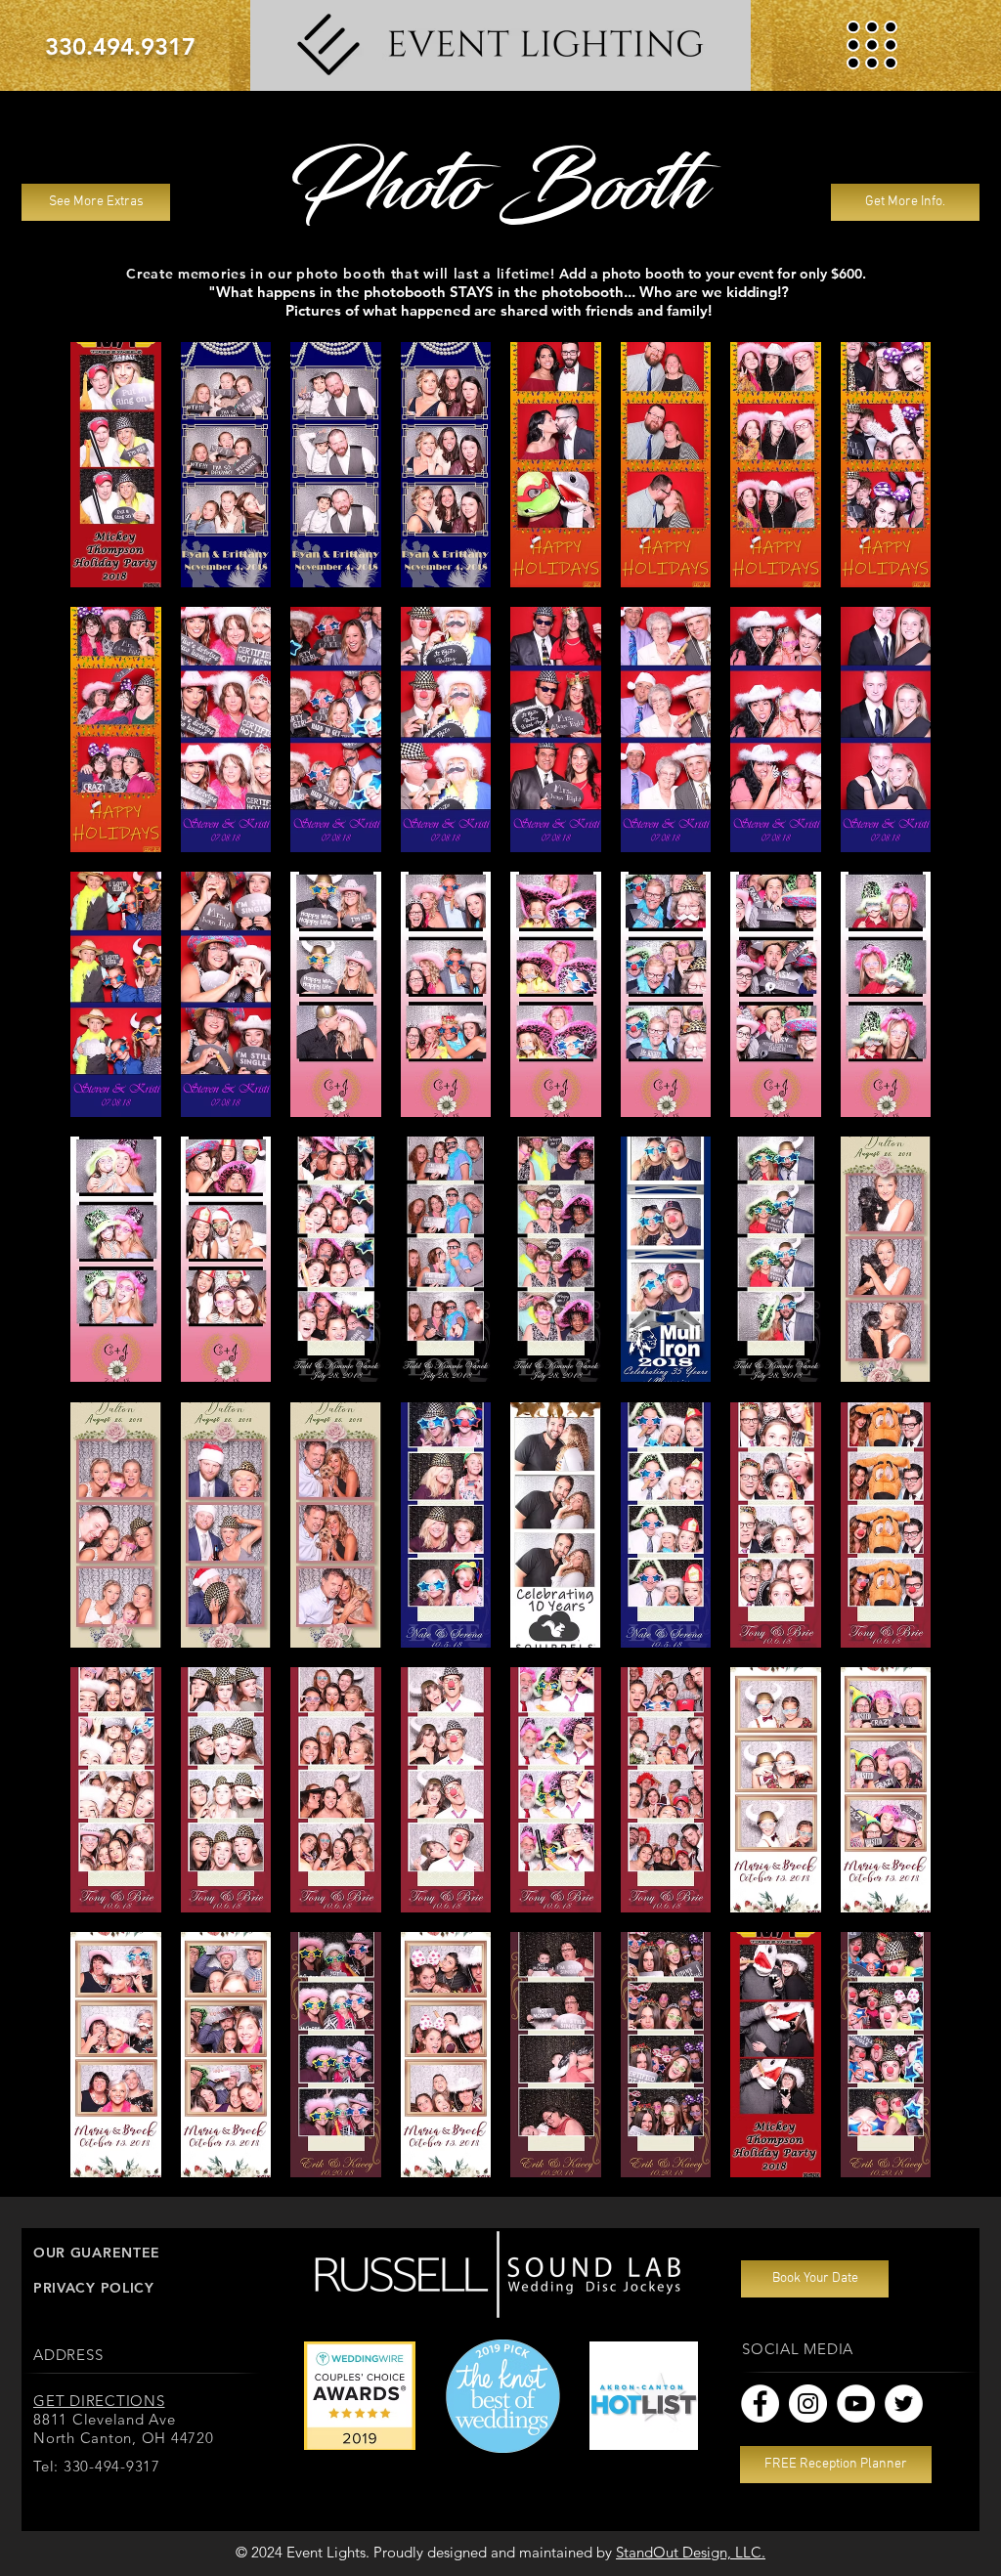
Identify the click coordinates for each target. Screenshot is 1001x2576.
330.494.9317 (120, 46)
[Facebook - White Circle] (760, 2404)
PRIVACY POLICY (94, 2288)
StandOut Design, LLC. (691, 2552)
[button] (872, 45)
